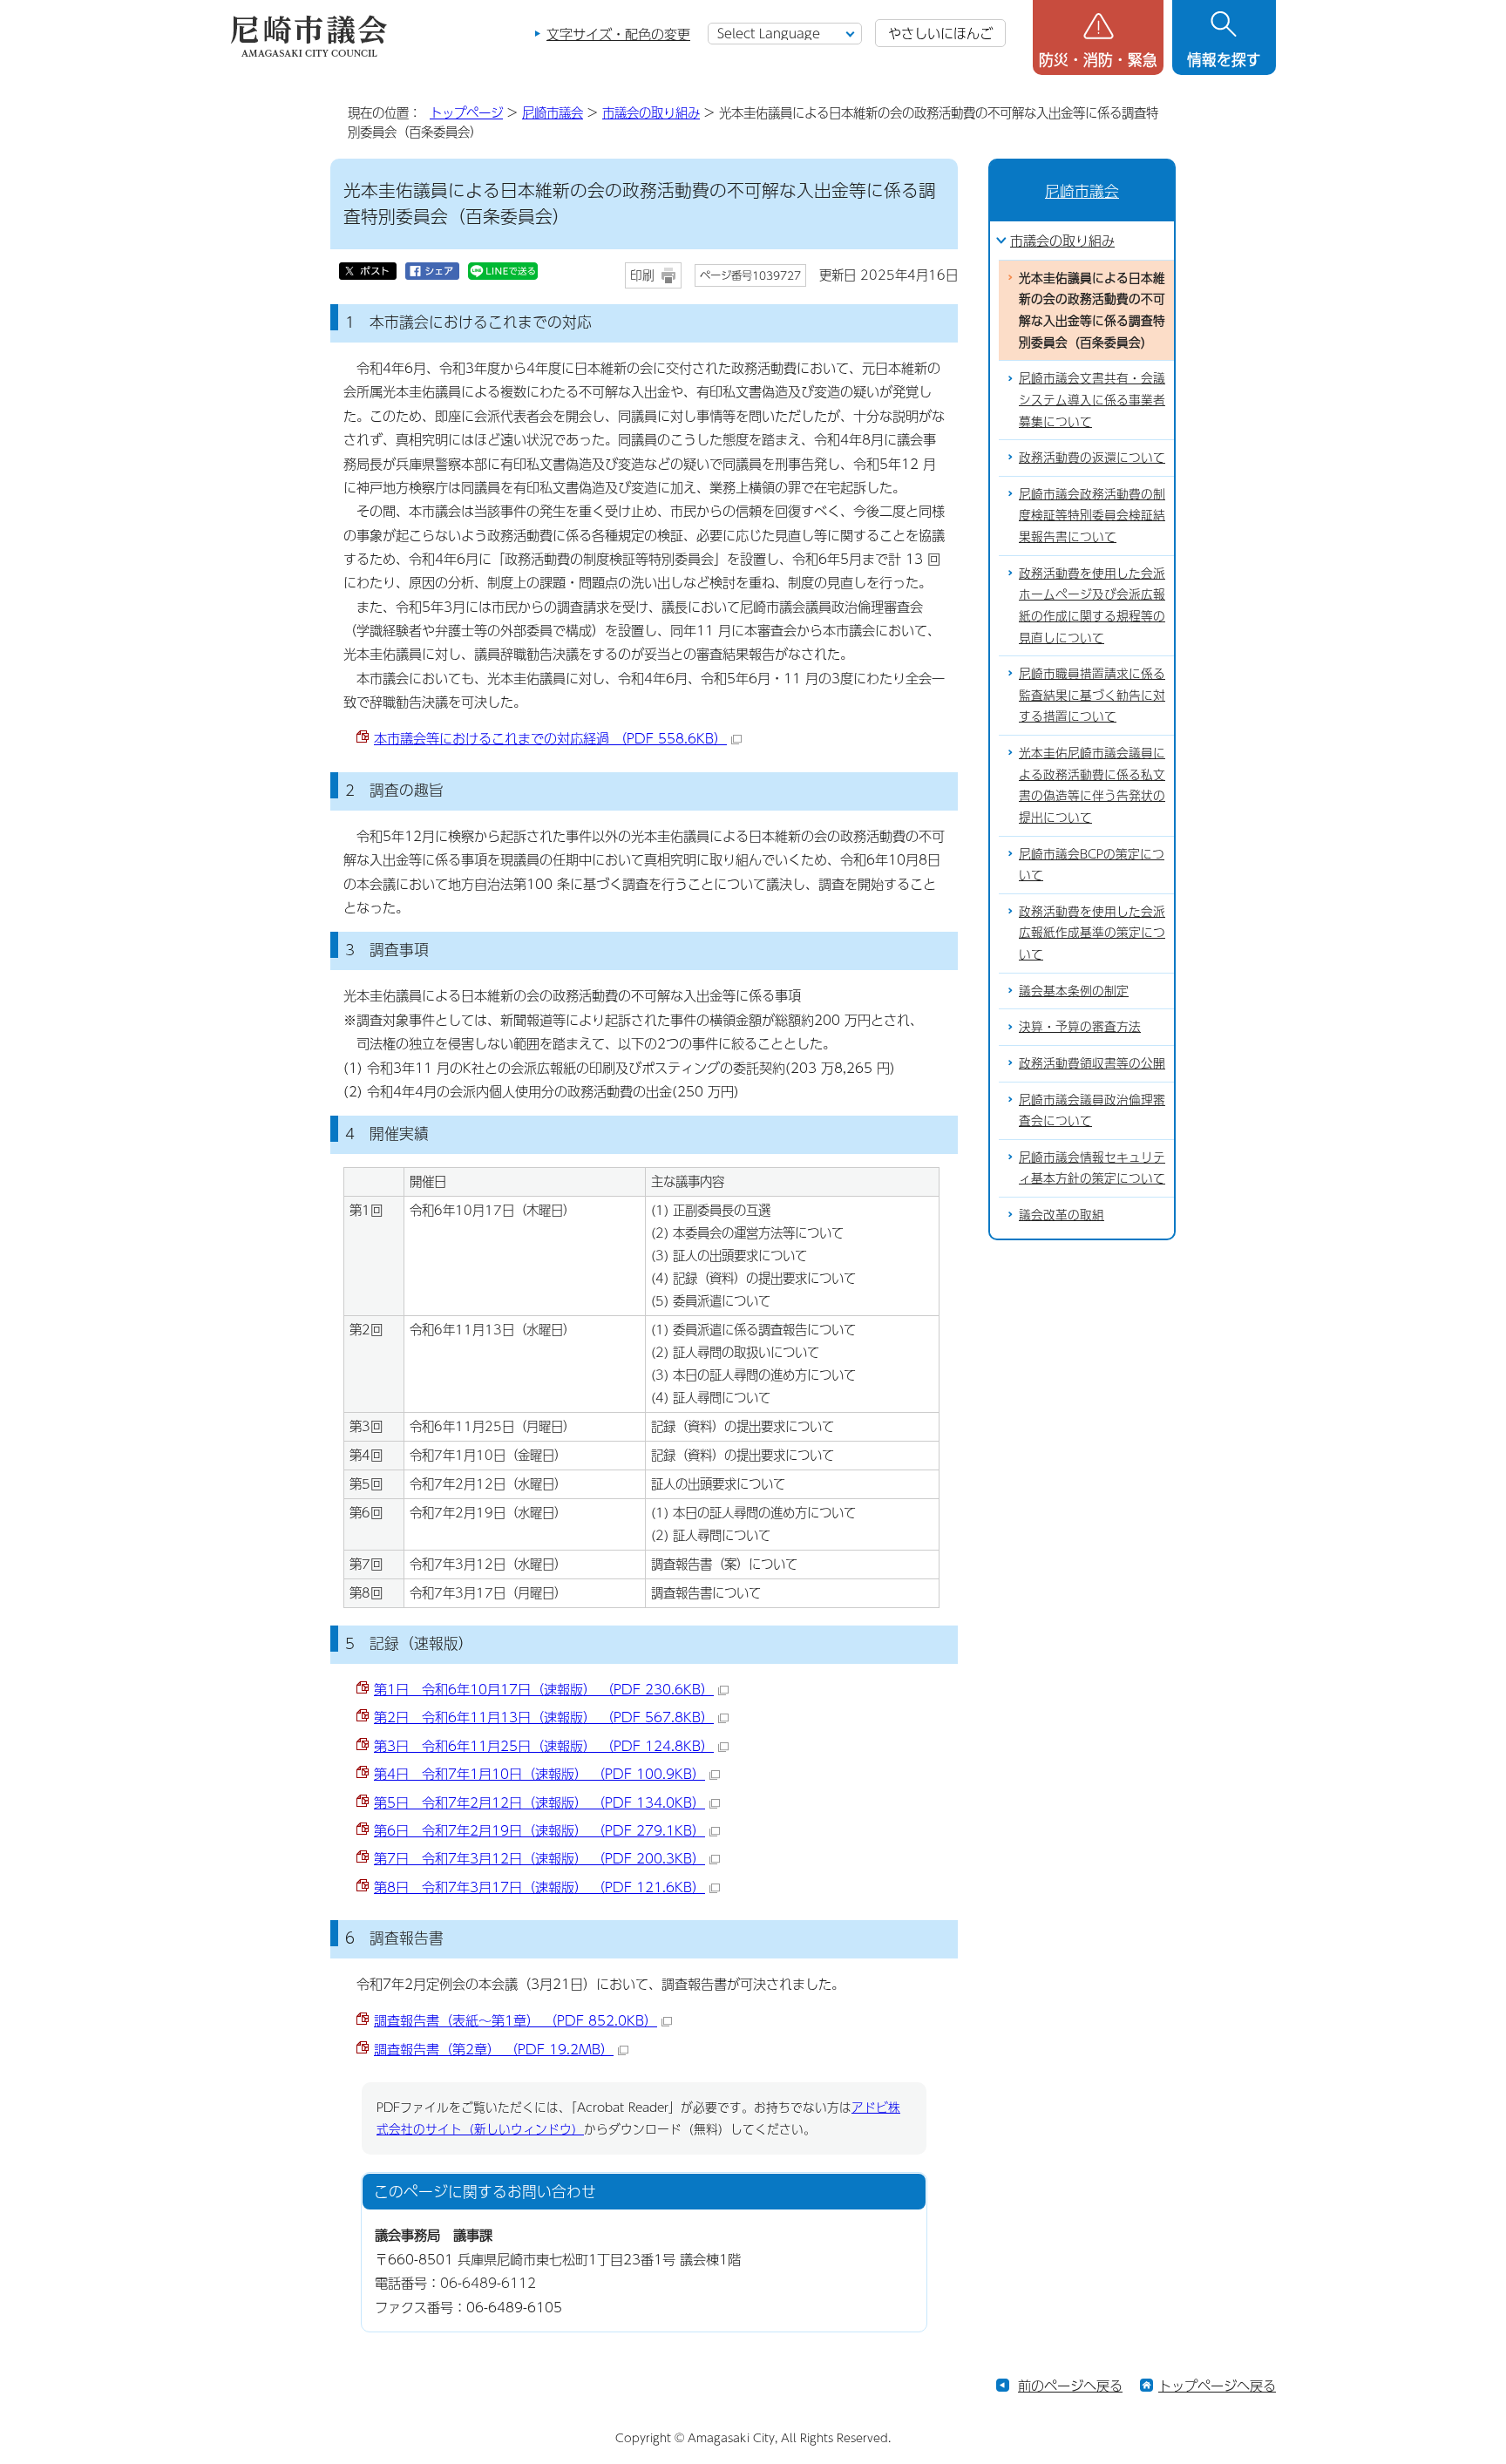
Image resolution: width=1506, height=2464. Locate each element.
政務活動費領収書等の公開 (1092, 1063)
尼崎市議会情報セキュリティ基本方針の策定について (1092, 1168)
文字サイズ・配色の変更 (618, 34)
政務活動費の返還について (1092, 457)
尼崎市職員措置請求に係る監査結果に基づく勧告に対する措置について (1092, 695)
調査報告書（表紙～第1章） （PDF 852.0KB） (516, 2020)
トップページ (466, 112)
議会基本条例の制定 (1074, 991)
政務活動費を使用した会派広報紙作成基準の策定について (1092, 933)
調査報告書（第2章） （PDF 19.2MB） (494, 2049)
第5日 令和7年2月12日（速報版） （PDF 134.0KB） (539, 1802)
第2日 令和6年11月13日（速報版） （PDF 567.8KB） (544, 1717)
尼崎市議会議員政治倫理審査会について (1092, 1110)
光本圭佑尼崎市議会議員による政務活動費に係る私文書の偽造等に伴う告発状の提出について (1092, 785)
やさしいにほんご (940, 33)
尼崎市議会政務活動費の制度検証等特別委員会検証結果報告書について (1092, 515)
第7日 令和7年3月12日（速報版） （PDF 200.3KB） (539, 1858)
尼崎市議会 (553, 112)
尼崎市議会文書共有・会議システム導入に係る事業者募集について (1092, 399)
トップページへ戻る (1217, 2385)
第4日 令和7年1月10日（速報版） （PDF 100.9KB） (539, 1773)
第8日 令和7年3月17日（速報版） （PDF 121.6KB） (539, 1887)
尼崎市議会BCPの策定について (1092, 865)
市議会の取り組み (651, 112)
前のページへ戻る (1070, 2385)
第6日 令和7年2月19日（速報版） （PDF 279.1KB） (539, 1830)
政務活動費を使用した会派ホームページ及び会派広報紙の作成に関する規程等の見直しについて (1092, 605)
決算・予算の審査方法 (1080, 1026)
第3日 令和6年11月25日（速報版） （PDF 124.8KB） (544, 1745)
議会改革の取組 (1062, 1215)
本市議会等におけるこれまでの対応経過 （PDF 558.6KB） (550, 738)
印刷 (642, 275)
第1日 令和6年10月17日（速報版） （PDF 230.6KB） (544, 1689)
